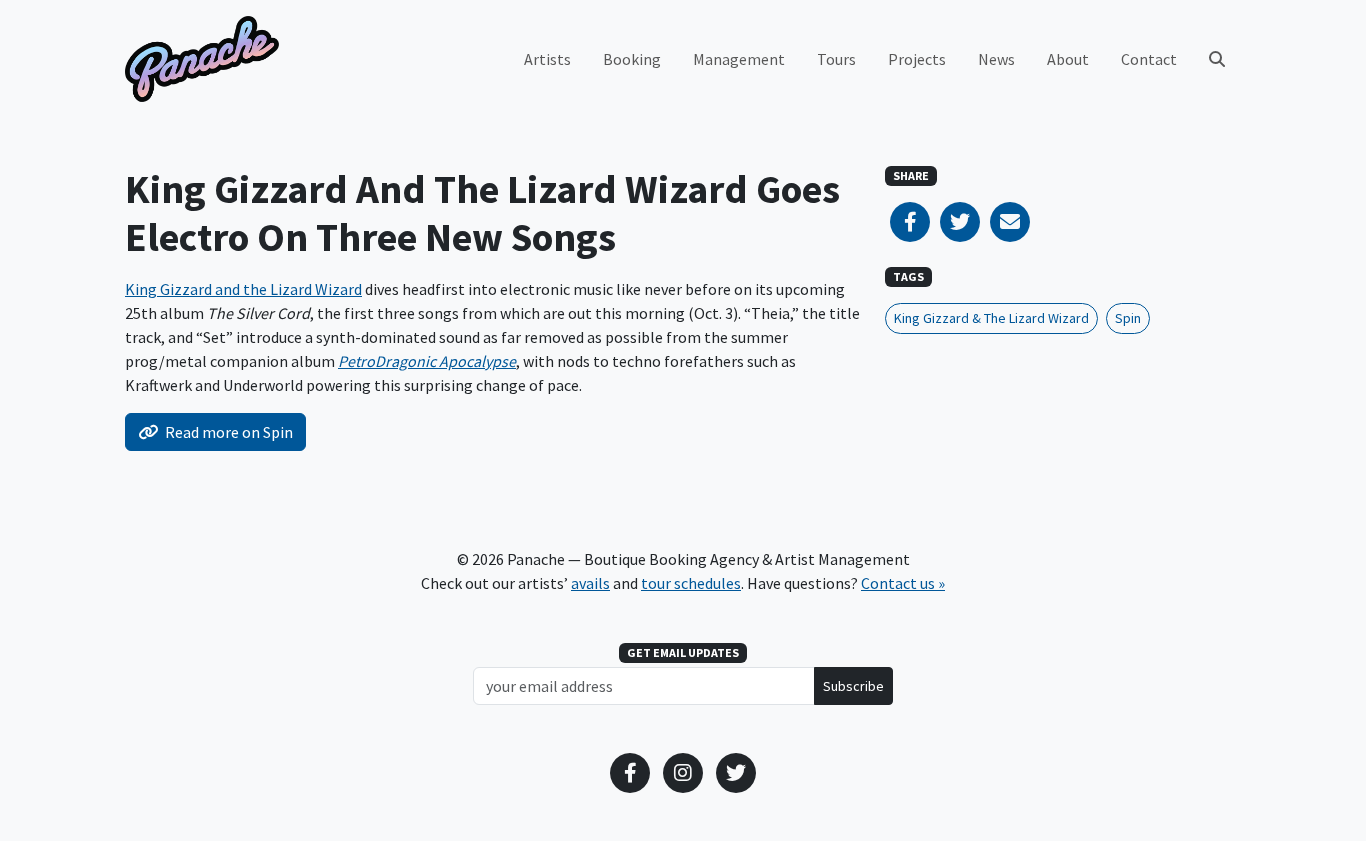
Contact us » (903, 583)
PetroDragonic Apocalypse (427, 361)
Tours (836, 59)
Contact (1149, 59)
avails (590, 583)
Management (739, 59)
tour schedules (691, 583)
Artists (547, 59)
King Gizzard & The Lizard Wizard (991, 318)
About (1068, 59)
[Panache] (202, 59)
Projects (917, 59)
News (996, 59)
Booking (632, 59)
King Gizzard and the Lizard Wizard (243, 289)
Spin (1128, 318)
